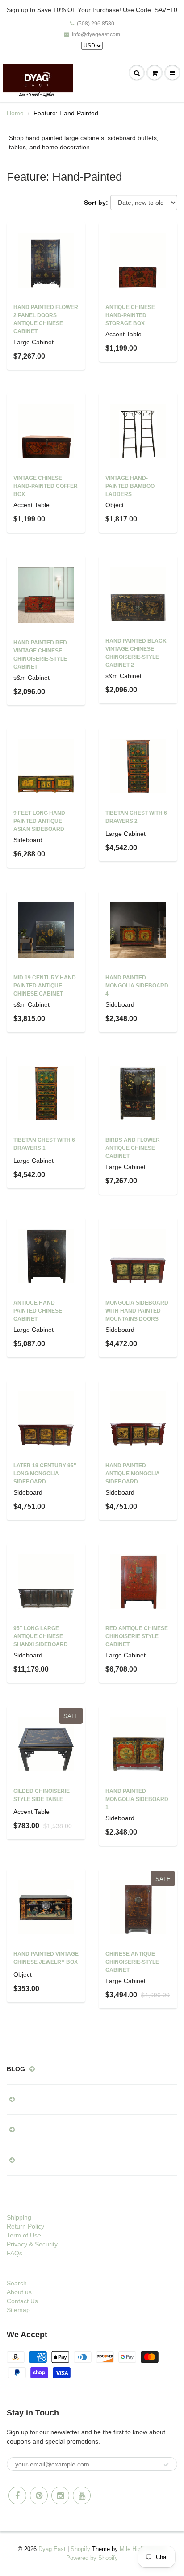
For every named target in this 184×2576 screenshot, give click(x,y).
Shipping (19, 2217)
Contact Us (22, 2301)
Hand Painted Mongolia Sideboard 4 (137, 986)
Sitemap (18, 2310)
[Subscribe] (166, 2465)
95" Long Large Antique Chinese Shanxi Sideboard (41, 1636)
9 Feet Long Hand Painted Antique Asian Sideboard (39, 821)
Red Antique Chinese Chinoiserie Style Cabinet (137, 1636)
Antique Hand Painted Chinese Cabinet (38, 1311)
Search (17, 2283)
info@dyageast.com (96, 34)
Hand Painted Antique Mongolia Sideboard (133, 1474)
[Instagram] (60, 2495)
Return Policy (25, 2226)
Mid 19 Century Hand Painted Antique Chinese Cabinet (45, 986)
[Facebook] (17, 2495)
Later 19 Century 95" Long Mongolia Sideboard (45, 1474)
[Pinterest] (39, 2495)
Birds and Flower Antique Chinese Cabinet (133, 1148)
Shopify (80, 2549)
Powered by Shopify (92, 2558)
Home (15, 113)
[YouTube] (82, 2495)
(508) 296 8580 (96, 24)
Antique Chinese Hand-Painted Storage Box (130, 315)
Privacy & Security (32, 2244)
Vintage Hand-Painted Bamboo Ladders (130, 486)
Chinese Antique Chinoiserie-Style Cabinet (132, 1962)
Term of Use (24, 2235)
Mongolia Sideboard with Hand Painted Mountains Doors (137, 1311)
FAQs (15, 2253)
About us (19, 2292)
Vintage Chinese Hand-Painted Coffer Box (46, 486)
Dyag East (52, 2549)
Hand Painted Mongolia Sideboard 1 (137, 1799)
